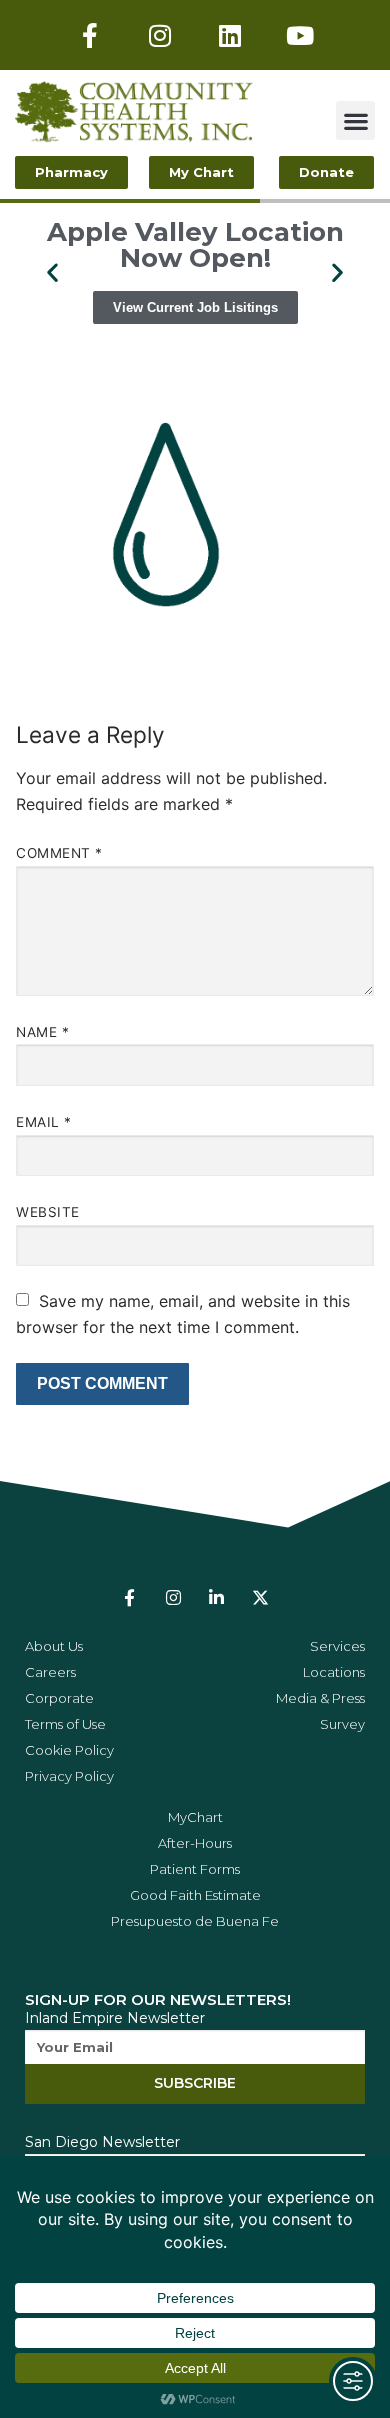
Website (48, 1212)
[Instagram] (160, 35)
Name (42, 1032)
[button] (355, 120)
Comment (59, 853)
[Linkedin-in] (216, 1597)
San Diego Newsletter (102, 2142)
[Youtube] (300, 35)
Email (44, 1122)
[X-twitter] (259, 1597)
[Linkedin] (230, 35)
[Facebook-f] (90, 35)
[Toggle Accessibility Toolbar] (353, 2381)
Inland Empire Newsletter (115, 2018)
